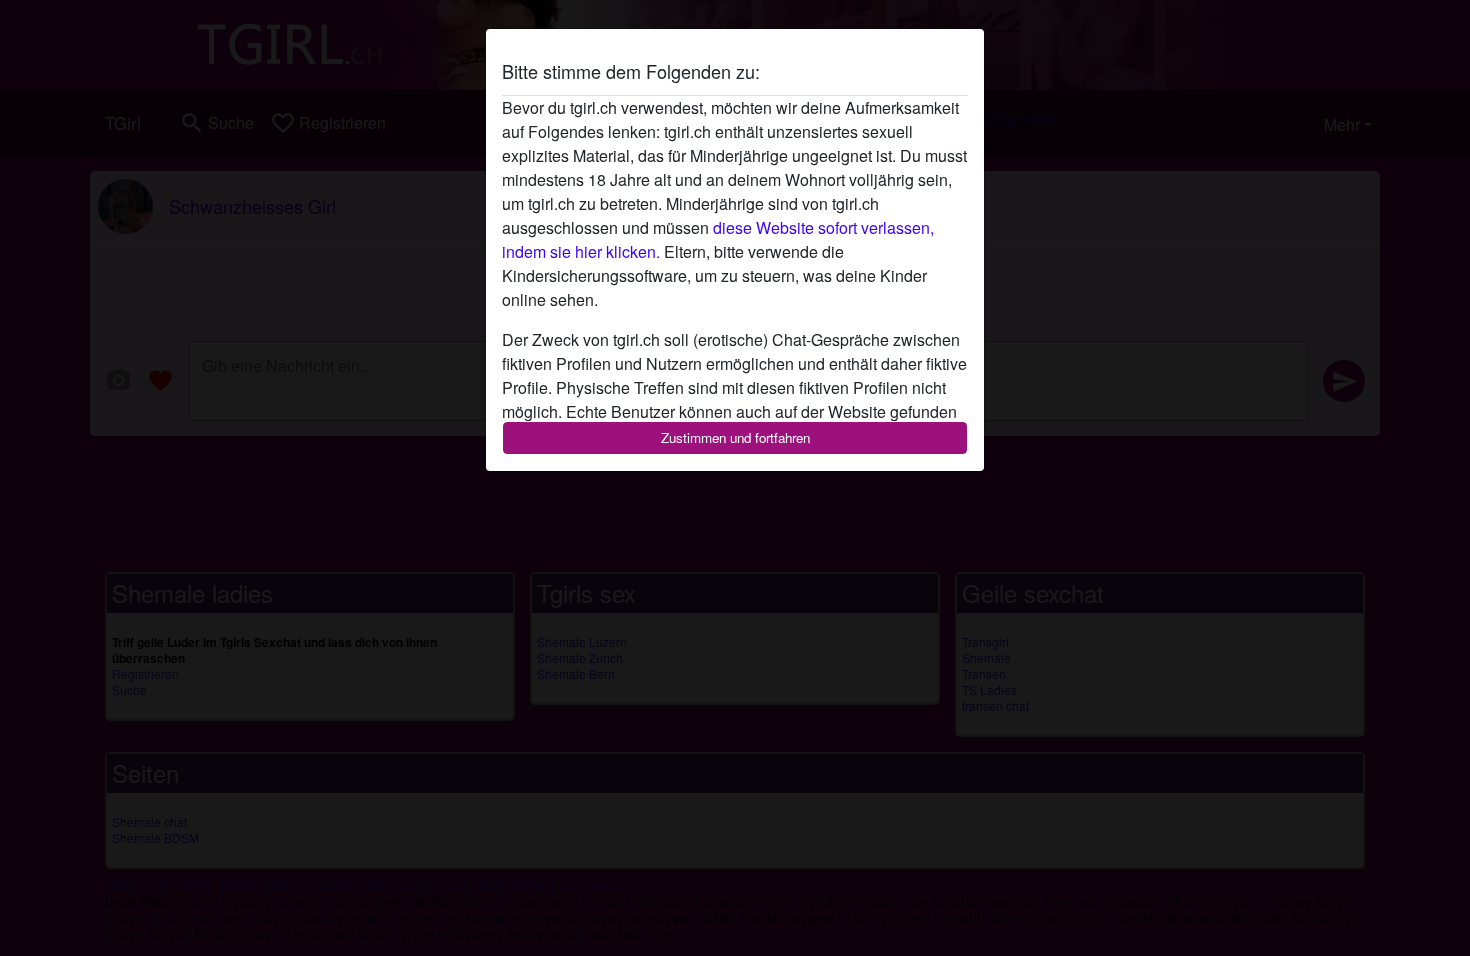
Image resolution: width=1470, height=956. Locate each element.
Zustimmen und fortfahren (735, 437)
